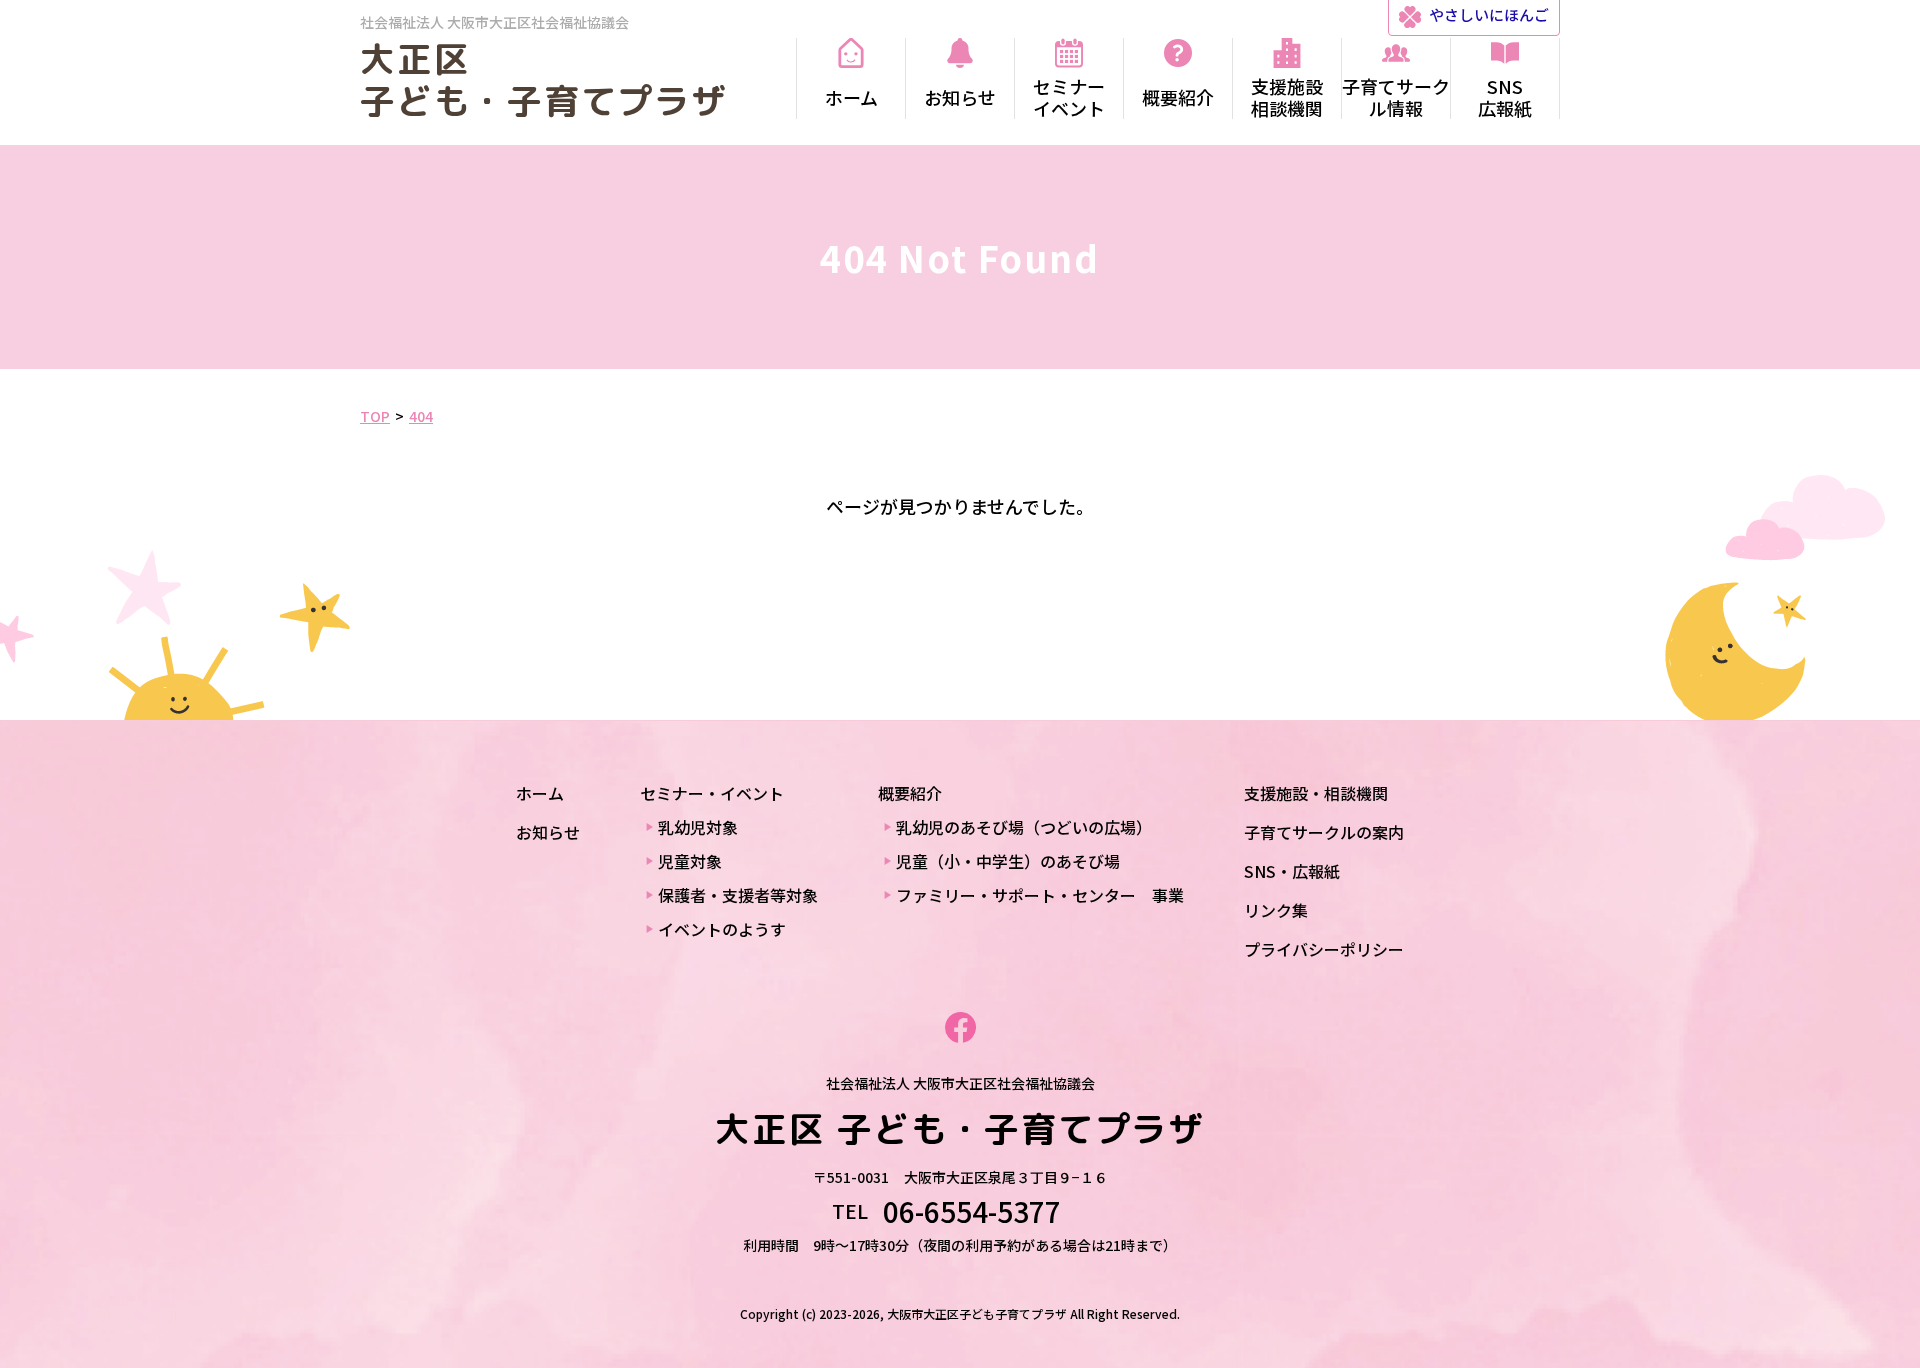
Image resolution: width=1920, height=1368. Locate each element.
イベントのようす (722, 929)
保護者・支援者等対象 (738, 895)
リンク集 (1276, 910)
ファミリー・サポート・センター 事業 (1040, 895)
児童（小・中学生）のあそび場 (1008, 861)
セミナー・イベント (712, 793)
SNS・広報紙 (1292, 871)
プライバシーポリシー (1324, 949)
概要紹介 (910, 793)
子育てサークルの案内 (1324, 832)
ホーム (540, 793)
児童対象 (690, 861)
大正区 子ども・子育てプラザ (544, 79)
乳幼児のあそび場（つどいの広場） (1024, 827)
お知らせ (548, 832)
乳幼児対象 (698, 827)
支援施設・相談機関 (1316, 793)
